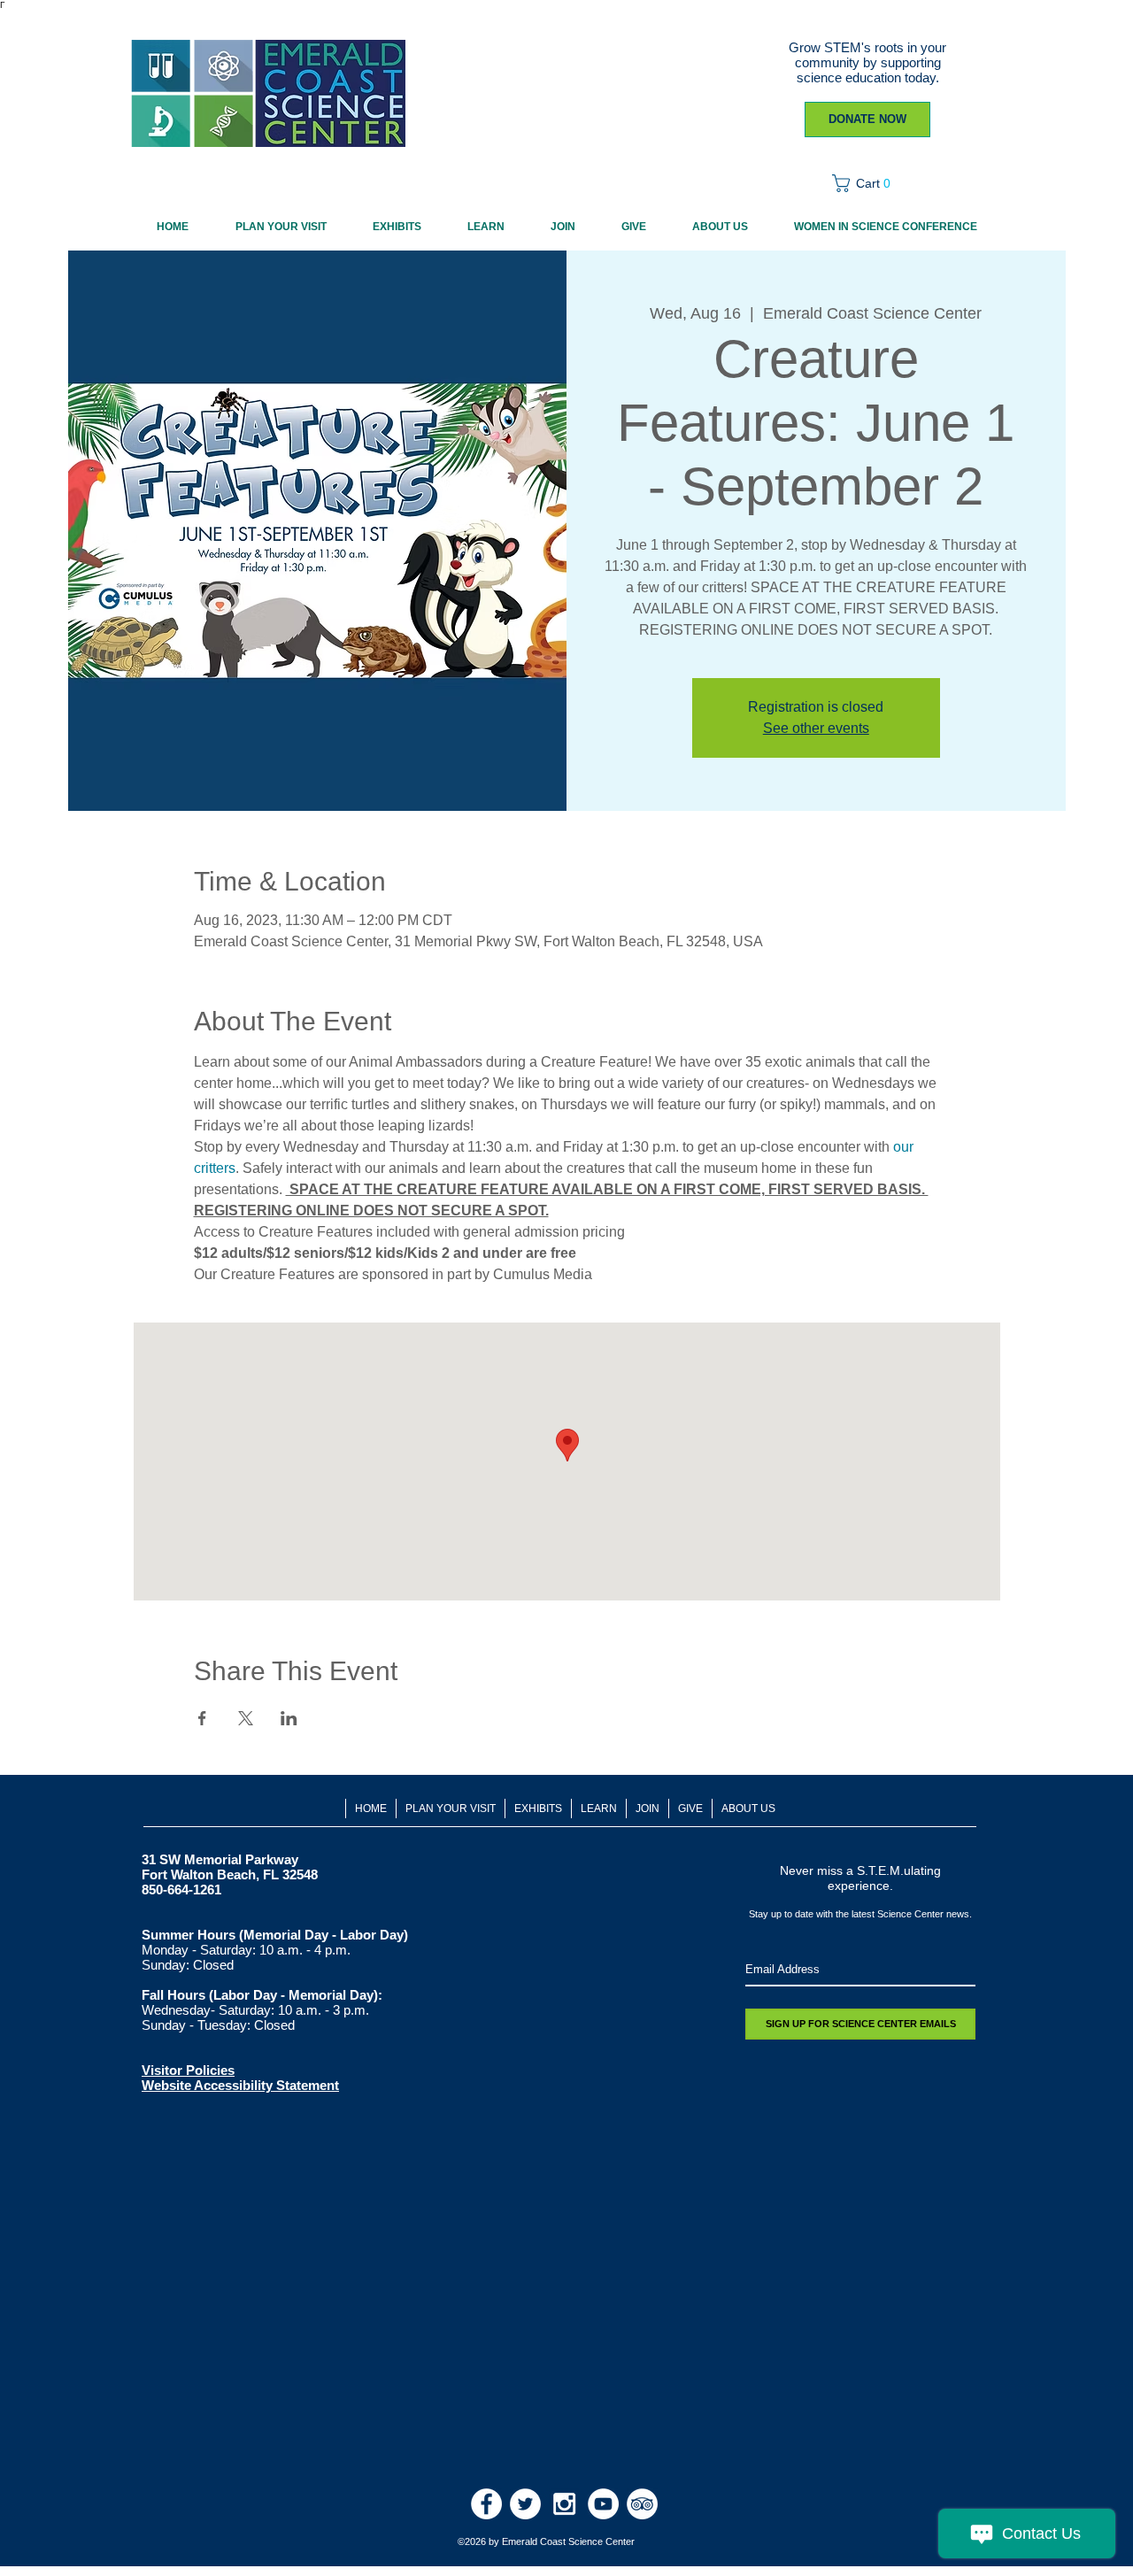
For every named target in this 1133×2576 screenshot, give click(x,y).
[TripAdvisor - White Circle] (642, 2504)
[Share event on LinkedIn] (289, 1718)
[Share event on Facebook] (202, 1718)
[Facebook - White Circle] (486, 2504)
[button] (867, 183)
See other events (816, 728)
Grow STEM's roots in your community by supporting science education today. (867, 62)
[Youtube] (603, 2504)
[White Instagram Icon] (564, 2504)
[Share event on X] (246, 1718)
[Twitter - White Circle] (525, 2504)
